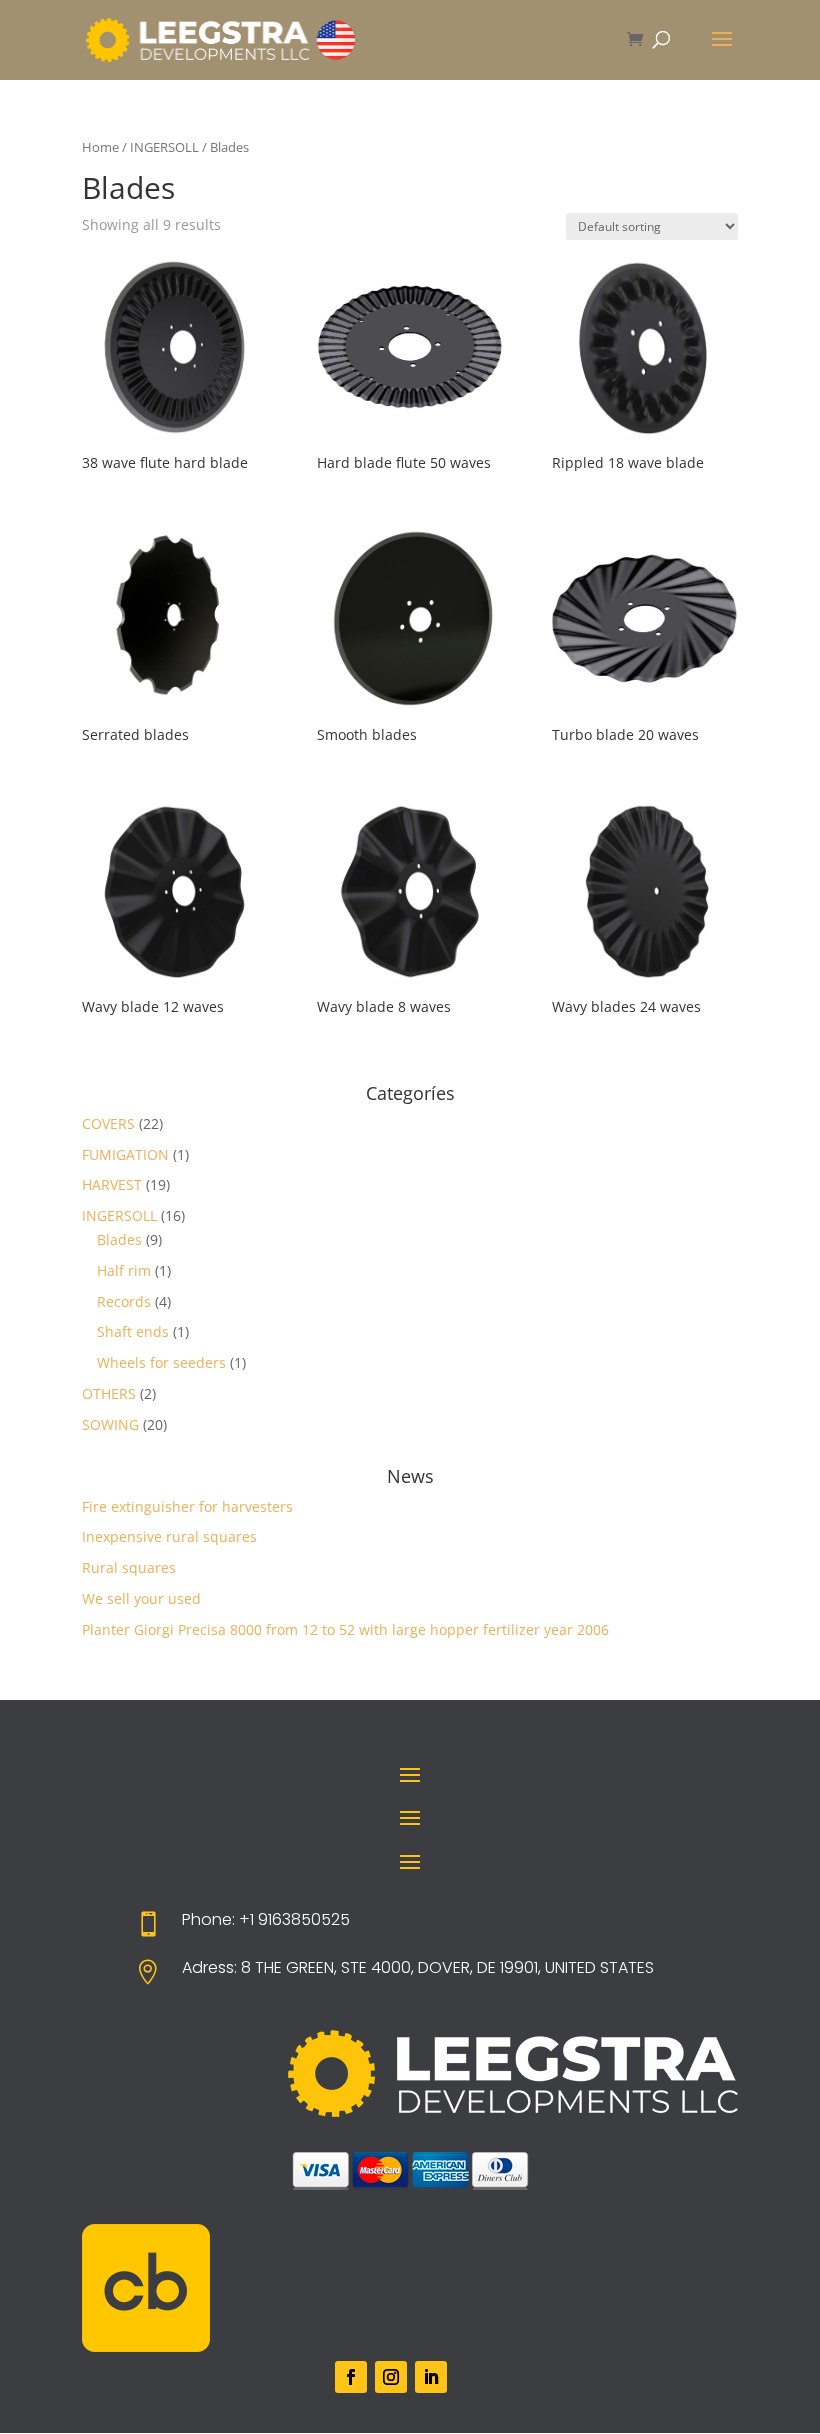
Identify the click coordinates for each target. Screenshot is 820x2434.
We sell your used (141, 1598)
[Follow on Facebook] (351, 2377)
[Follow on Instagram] (391, 2377)
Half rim (124, 1270)
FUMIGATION (125, 1154)
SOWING (110, 1424)
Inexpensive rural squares (169, 1536)
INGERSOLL (164, 147)
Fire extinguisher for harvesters (187, 1506)
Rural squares (129, 1567)
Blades (119, 1239)
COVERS (108, 1123)
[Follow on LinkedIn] (431, 2377)
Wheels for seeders (161, 1362)
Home (100, 147)
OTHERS (109, 1393)
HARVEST (112, 1184)
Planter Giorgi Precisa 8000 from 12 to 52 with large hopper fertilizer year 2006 (345, 1629)
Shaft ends (133, 1331)
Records (124, 1301)
